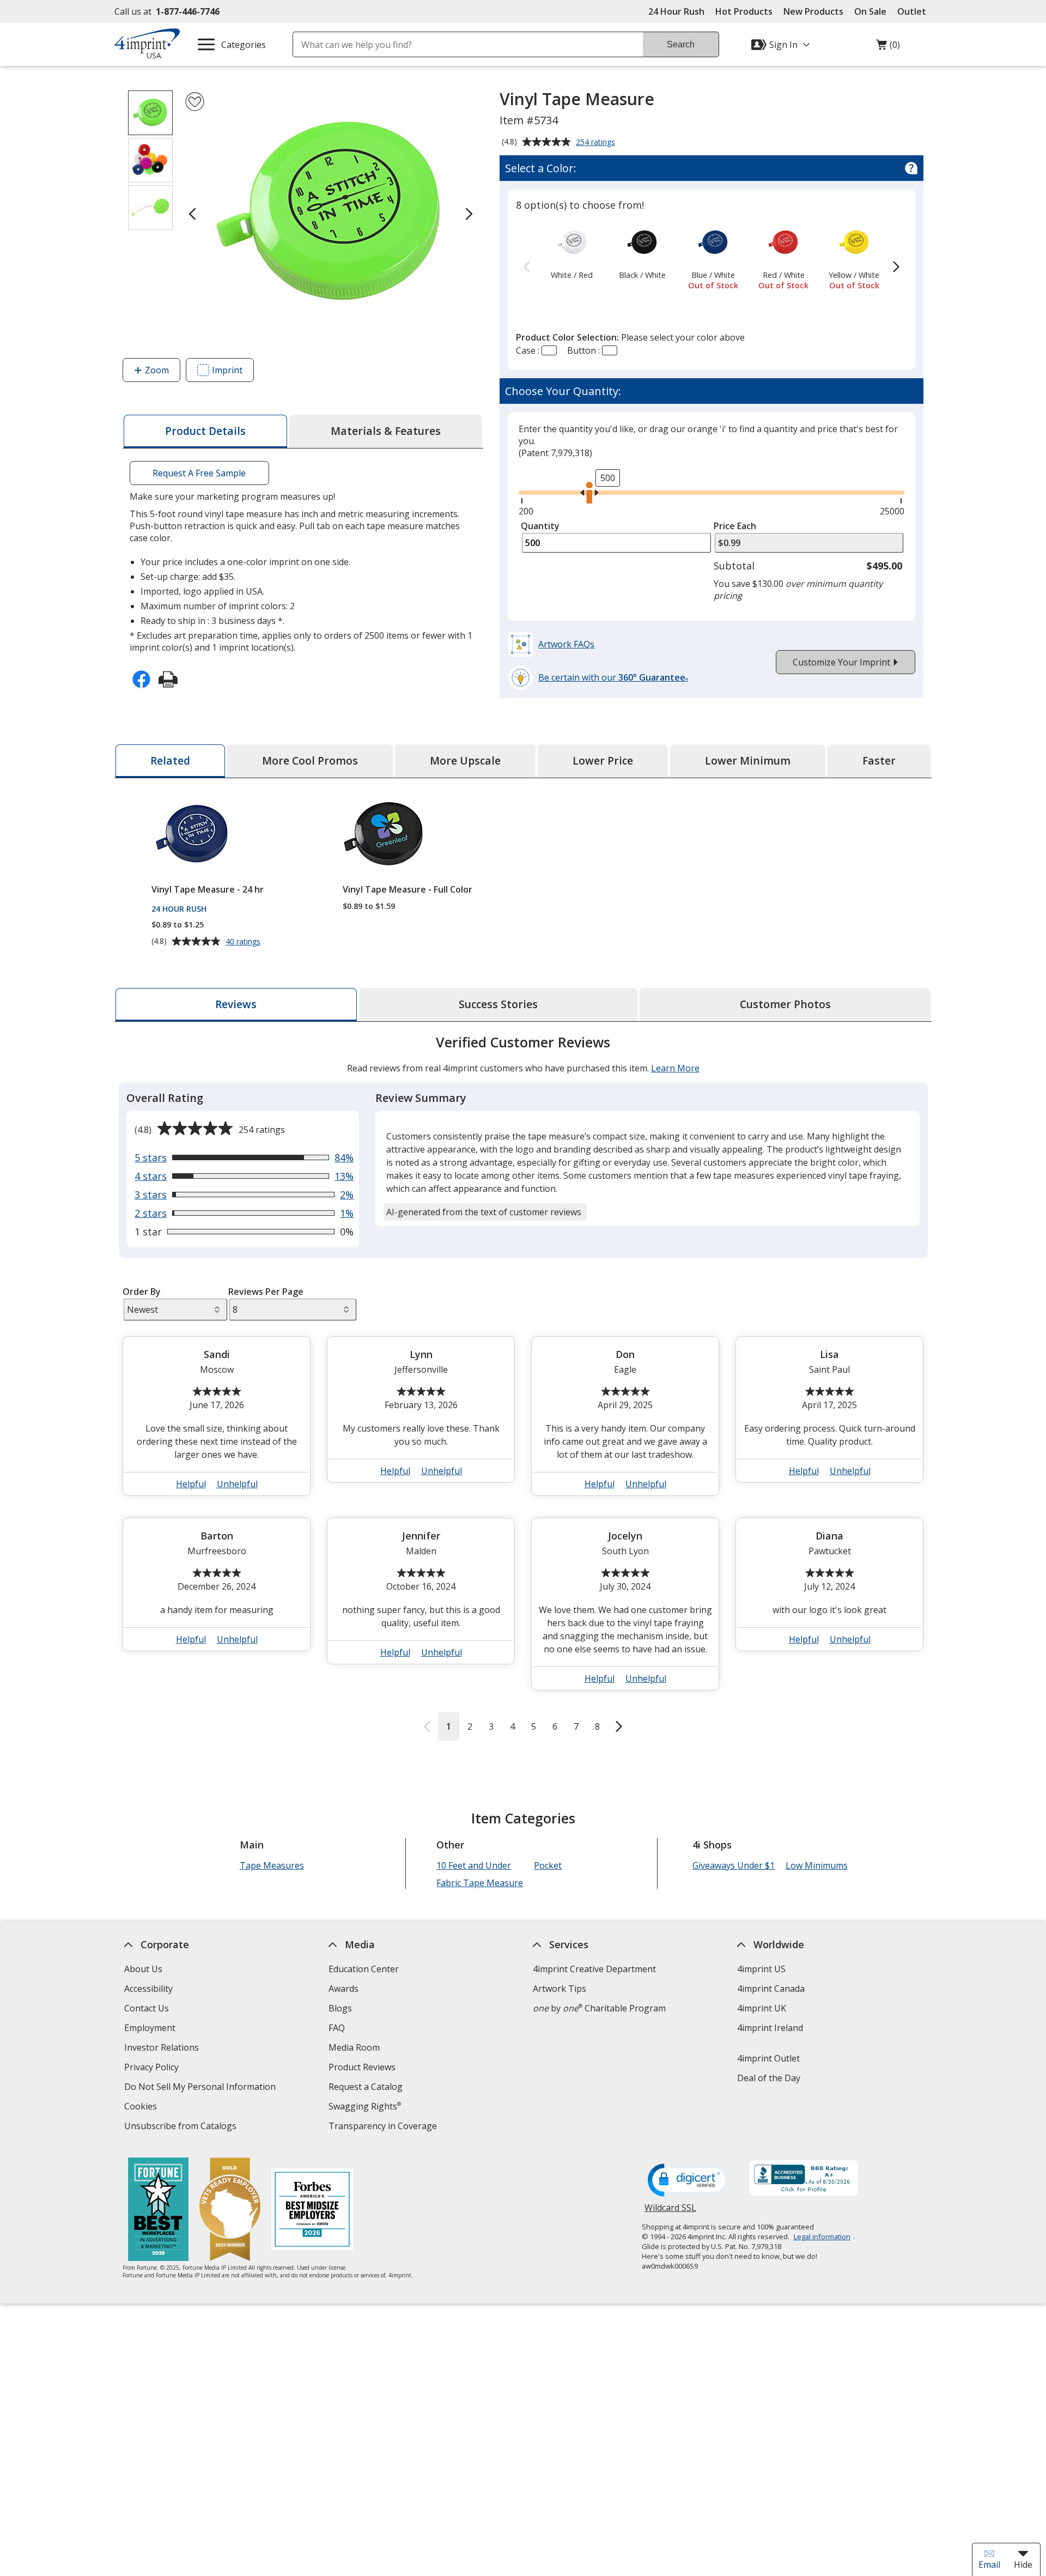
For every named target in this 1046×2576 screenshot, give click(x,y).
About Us (143, 1969)
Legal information (822, 2236)
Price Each (735, 526)
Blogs (340, 2008)
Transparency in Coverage (384, 2127)
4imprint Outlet (768, 2058)
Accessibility (148, 1989)
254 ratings (597, 143)
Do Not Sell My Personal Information (201, 2088)
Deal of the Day (769, 2078)
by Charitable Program (599, 2008)
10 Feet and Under (474, 1865)
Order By (142, 1292)
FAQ (337, 2028)
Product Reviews (362, 2067)
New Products (813, 11)
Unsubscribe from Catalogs (182, 2127)
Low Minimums (817, 1865)
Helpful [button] (191, 1484)
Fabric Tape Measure (480, 1883)
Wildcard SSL (670, 2212)
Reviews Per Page (266, 1292)
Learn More (675, 1068)
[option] (572, 252)
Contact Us (147, 2008)
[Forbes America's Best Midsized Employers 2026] (312, 2211)
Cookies (142, 2108)
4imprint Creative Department (594, 1969)
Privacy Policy (153, 2068)
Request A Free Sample (199, 473)
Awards (343, 1989)
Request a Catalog (366, 2087)
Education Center (364, 1969)
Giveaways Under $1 (734, 1865)
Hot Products (744, 11)
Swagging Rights (365, 2106)
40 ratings (244, 942)
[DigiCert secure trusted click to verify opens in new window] (689, 2181)
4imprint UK (762, 2008)
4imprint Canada (771, 1989)
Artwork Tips (560, 1989)
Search (681, 44)
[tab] (205, 431)
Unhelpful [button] (237, 1484)
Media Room (354, 2047)
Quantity (540, 526)
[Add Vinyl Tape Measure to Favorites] (195, 102)
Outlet (914, 11)
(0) (888, 47)
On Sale (870, 11)
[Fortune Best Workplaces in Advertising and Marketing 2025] (158, 2211)
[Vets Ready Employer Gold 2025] (230, 2211)
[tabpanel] (523, 1387)
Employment (150, 2028)
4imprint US (761, 1969)
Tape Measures (272, 1865)
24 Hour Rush (676, 11)
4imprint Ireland (770, 2028)
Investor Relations (163, 2049)
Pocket (548, 1865)
